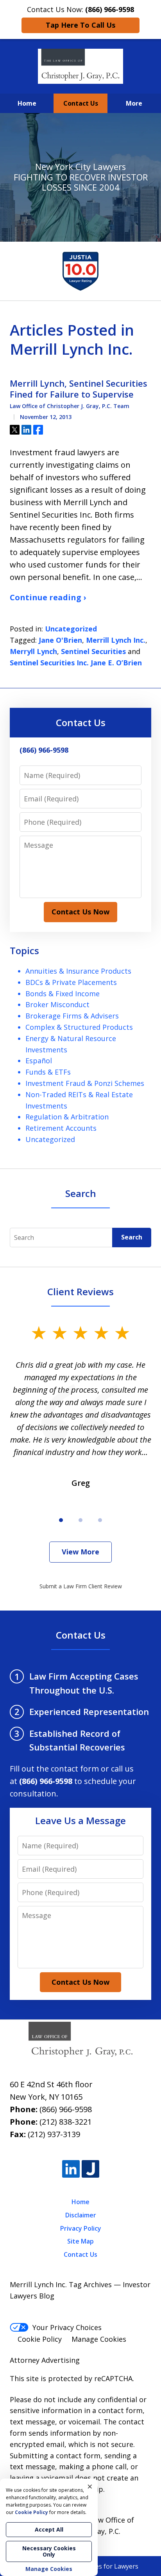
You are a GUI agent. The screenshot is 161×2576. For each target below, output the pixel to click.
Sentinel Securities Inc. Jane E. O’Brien (76, 663)
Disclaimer (81, 2215)
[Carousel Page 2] (80, 1520)
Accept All (49, 2529)
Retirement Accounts (61, 1128)
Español (39, 1061)
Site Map (80, 2241)
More (134, 103)
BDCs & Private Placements (71, 982)
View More (80, 1552)
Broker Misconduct (57, 1004)
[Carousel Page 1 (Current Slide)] (61, 1520)
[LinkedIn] (71, 2169)
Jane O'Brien (60, 640)
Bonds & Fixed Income (63, 994)
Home (27, 103)
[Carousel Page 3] (100, 1520)
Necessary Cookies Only (49, 2551)
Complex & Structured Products (79, 1027)
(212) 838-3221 (66, 2122)
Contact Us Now (80, 912)
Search (132, 1237)
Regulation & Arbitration (67, 1117)
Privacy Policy (81, 2228)
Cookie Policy (40, 2339)
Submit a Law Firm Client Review (81, 1586)
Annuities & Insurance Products (78, 971)
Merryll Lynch (33, 651)
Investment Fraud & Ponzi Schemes (85, 1083)
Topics (24, 950)
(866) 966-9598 (66, 2109)
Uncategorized (71, 629)
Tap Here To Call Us (80, 25)
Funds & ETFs (48, 1072)
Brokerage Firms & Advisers (72, 1016)
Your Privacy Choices (67, 2327)
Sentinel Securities (93, 651)
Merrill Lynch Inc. (116, 640)
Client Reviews (80, 1292)
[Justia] (90, 2169)
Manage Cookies (99, 2339)
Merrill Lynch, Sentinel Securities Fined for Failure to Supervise (79, 389)
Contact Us (81, 103)
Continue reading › (48, 597)
